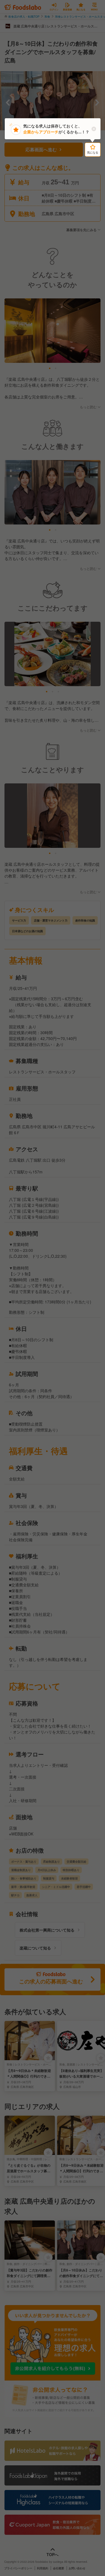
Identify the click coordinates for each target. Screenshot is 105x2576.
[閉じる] (94, 129)
